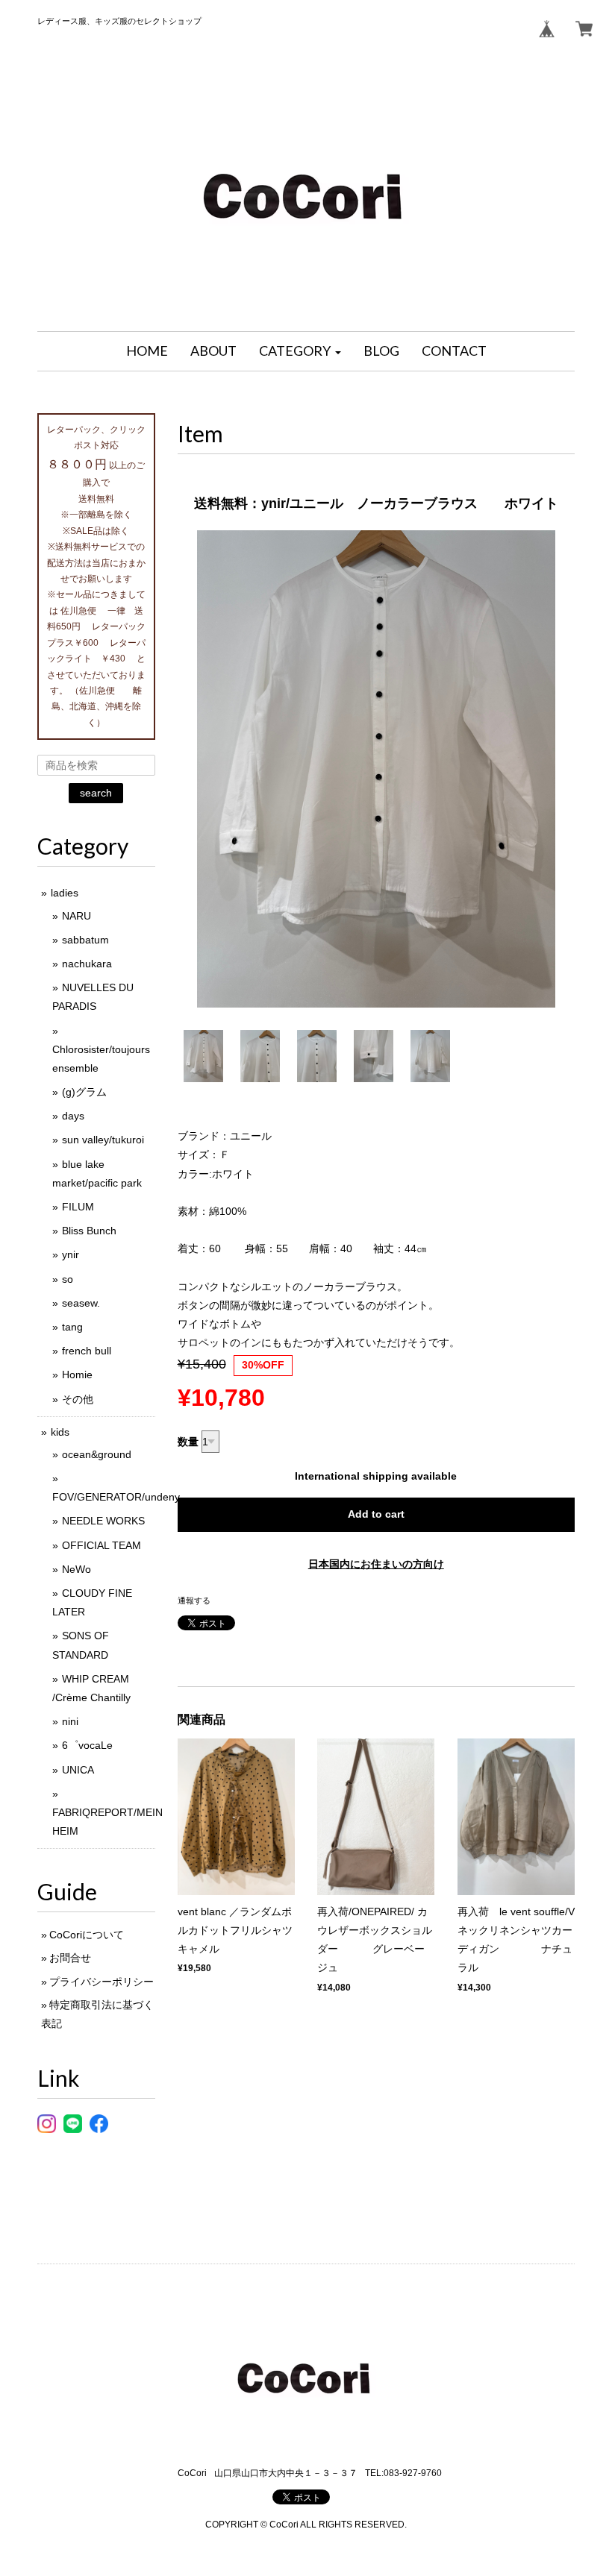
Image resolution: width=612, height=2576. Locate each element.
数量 (188, 1442)
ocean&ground (97, 1454)
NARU (76, 916)
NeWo (76, 1569)
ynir (71, 1254)
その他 (78, 1399)
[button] (300, 351)
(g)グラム (84, 1092)
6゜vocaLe (87, 1745)
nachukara (87, 964)
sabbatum (85, 940)
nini (70, 1721)
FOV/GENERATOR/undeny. (117, 1497)
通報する (194, 1600)
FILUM (78, 1207)
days (73, 1116)
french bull (87, 1351)
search (96, 793)
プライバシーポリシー (102, 1982)
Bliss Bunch (89, 1231)
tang (72, 1327)
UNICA (78, 1770)
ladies (65, 893)
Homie (77, 1375)
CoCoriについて (87, 1935)
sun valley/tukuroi (103, 1140)
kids (60, 1432)
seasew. (81, 1303)
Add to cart (376, 1514)
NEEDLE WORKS (103, 1521)
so (68, 1279)
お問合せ (70, 1958)
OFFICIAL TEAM (102, 1545)
